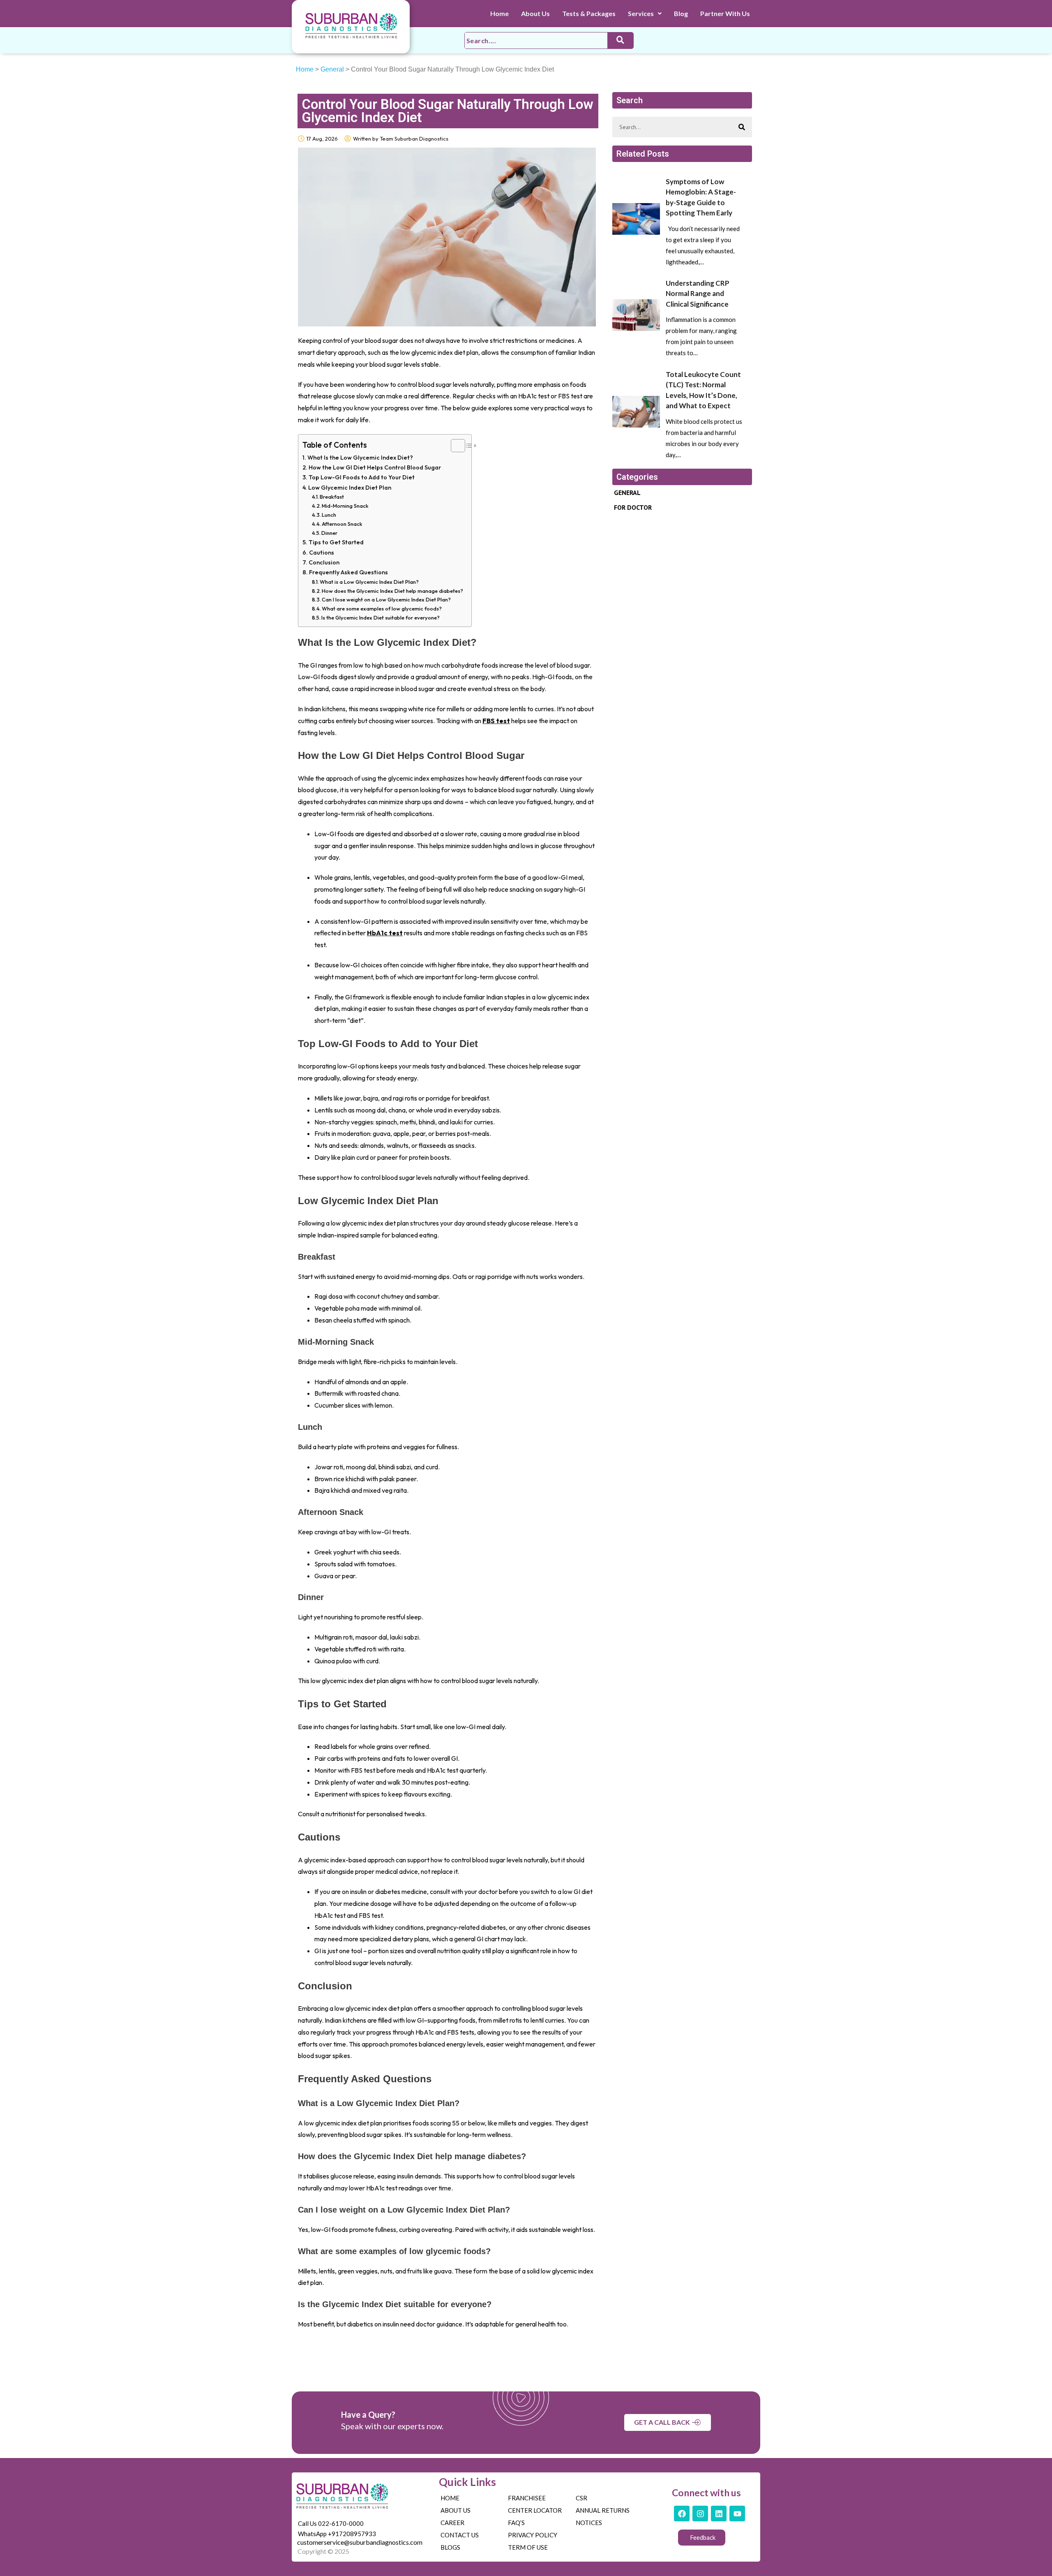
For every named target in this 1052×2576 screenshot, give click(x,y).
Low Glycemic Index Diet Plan (350, 488)
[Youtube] (737, 2514)
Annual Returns (603, 2510)
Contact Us (460, 2535)
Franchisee (527, 2498)
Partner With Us (725, 13)
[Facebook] (682, 2514)
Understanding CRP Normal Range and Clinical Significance (698, 294)
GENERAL (627, 493)
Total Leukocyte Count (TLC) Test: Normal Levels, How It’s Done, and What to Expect (703, 390)
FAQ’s (516, 2523)
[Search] (742, 127)
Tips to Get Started (336, 542)
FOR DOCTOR (633, 507)
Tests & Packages (589, 13)
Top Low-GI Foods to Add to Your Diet (362, 477)
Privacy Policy (533, 2535)
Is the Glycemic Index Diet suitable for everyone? (381, 617)
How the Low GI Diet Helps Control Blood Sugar (375, 467)
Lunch (329, 515)
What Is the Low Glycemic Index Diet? (360, 458)
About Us (535, 13)
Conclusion (324, 562)
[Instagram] (700, 2514)
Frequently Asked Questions (348, 572)
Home (499, 13)
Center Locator (535, 2510)
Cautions (322, 553)
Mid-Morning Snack (345, 506)
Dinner (329, 533)
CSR (581, 2498)
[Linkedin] (719, 2514)
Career (452, 2523)
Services (641, 13)
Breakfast (332, 497)
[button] (645, 14)
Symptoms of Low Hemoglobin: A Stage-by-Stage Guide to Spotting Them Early (701, 197)
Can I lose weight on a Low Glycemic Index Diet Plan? (386, 599)
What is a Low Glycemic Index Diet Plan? (369, 582)
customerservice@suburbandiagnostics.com (360, 2542)
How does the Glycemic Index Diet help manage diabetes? (392, 591)
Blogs (450, 2547)
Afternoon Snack (342, 524)
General (332, 69)
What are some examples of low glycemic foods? (382, 608)
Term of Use (528, 2547)
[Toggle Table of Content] (454, 446)
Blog (681, 13)
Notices (589, 2523)
